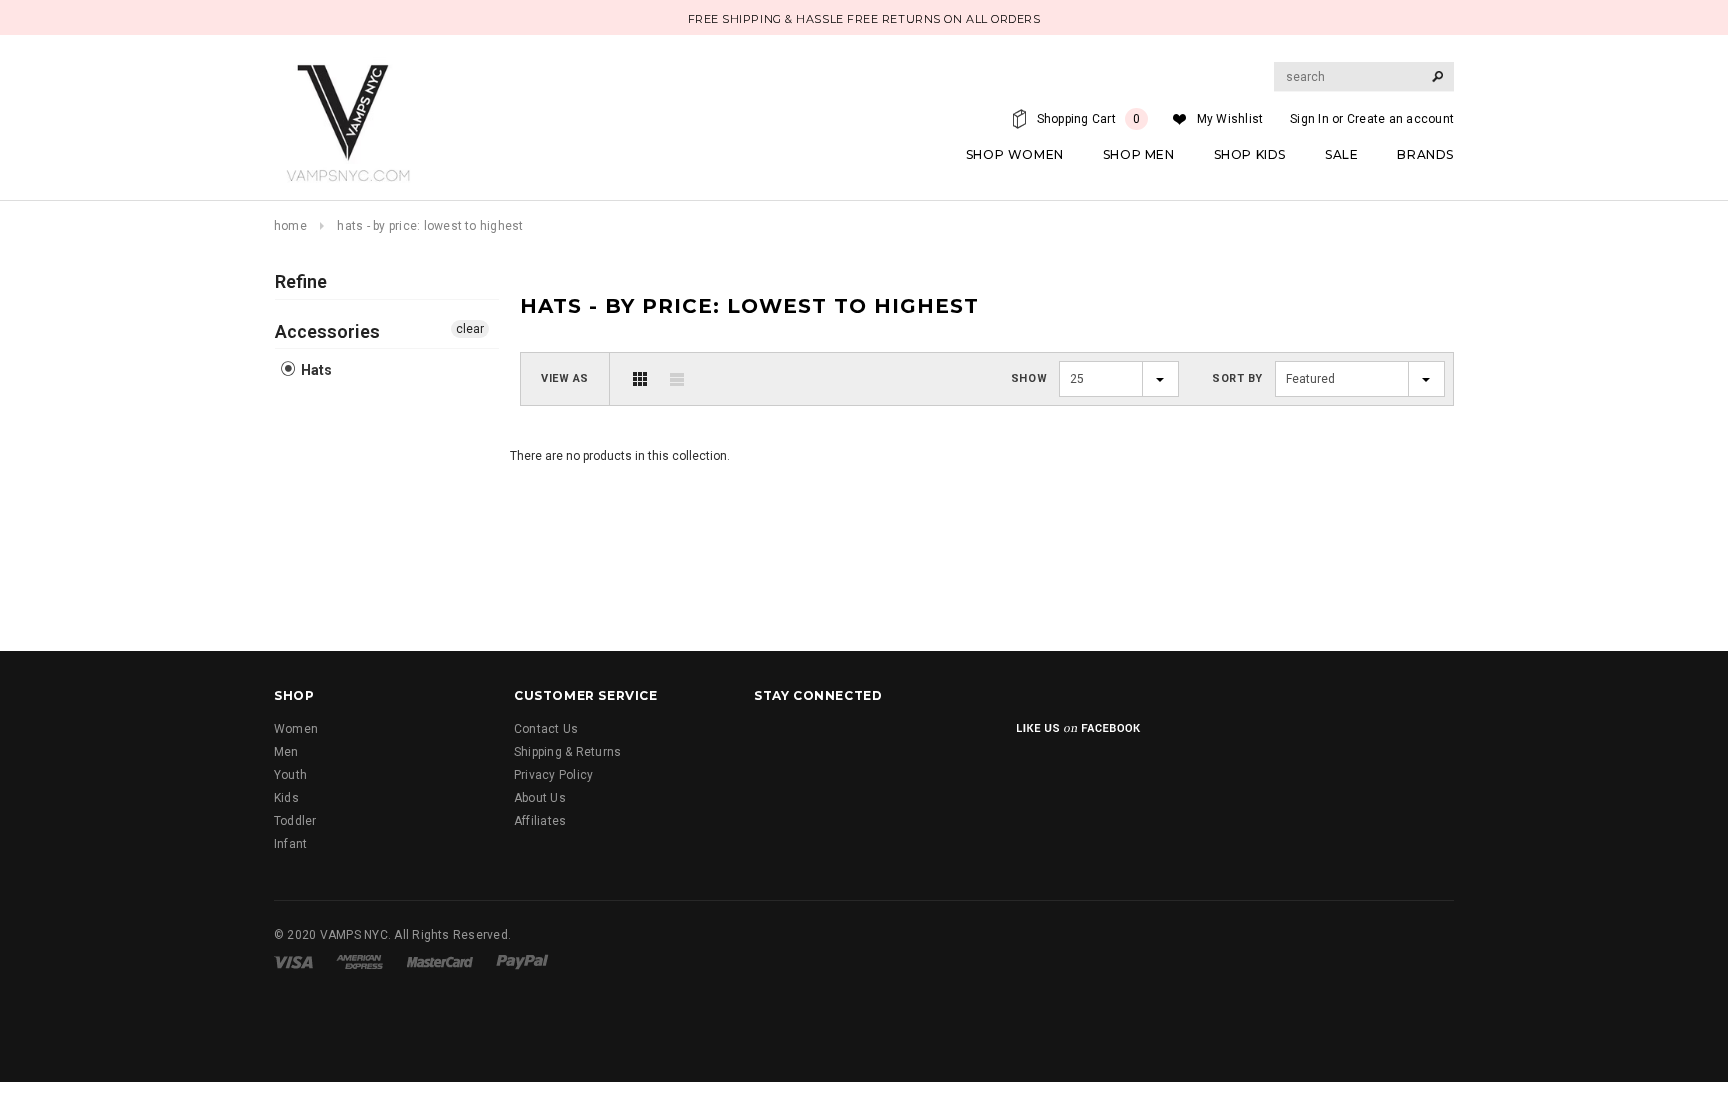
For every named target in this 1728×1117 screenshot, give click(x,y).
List (677, 379)
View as (565, 378)
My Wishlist (1230, 119)
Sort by (1237, 378)
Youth (290, 775)
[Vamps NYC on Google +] (875, 741)
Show (1029, 378)
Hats (315, 370)
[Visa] (293, 962)
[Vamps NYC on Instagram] (926, 741)
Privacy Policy (553, 775)
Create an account (1400, 119)
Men (286, 752)
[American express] (359, 962)
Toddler (295, 821)
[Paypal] (522, 962)
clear (470, 329)
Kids (286, 798)
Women (296, 729)
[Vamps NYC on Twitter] (823, 741)
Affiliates (540, 821)
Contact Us (546, 729)
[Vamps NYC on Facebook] (772, 741)
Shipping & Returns (567, 752)
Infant (290, 844)
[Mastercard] (440, 962)
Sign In (1309, 119)
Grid (640, 379)
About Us (540, 798)
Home (290, 226)
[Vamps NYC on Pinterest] (977, 741)
